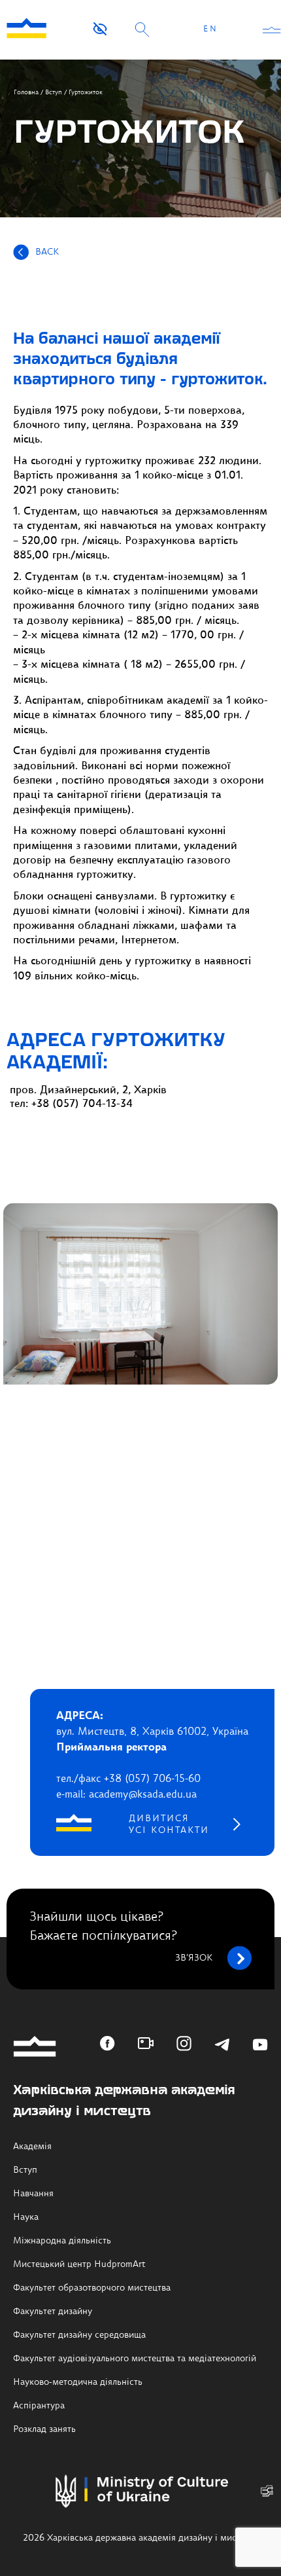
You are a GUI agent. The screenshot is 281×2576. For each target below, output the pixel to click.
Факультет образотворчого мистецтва (92, 2288)
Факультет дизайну (53, 2312)
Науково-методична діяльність (78, 2382)
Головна (26, 92)
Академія (32, 2147)
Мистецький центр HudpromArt (79, 2264)
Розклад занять (44, 2429)
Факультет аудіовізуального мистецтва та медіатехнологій (135, 2359)
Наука (26, 2217)
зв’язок (194, 1958)
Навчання (33, 2194)
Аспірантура (39, 2406)
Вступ (54, 92)
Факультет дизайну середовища (79, 2335)
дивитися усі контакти (169, 1824)
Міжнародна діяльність (62, 2241)
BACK (47, 252)
